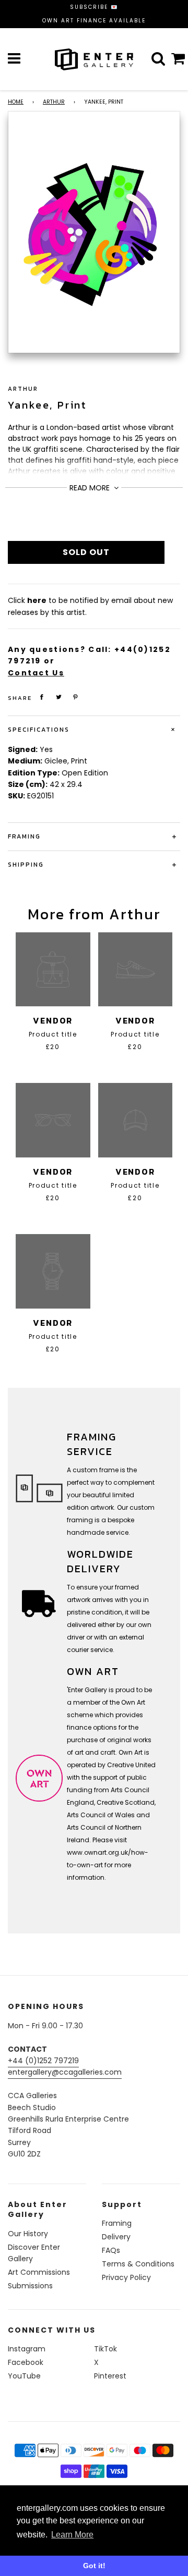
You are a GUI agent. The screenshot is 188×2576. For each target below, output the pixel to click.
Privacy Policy (126, 2277)
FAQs (111, 2250)
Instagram (27, 2349)
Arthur (54, 102)
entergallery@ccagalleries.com (65, 2072)
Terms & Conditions (138, 2264)
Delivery (116, 2237)
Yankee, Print (48, 405)
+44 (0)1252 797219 (43, 2061)
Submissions (30, 2286)
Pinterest (110, 2376)
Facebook (26, 2362)
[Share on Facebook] (42, 697)
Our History (28, 2234)
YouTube (24, 2376)
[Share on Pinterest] (76, 697)
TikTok (105, 2349)
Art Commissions (39, 2272)
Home (16, 102)
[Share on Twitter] (59, 697)
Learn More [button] (72, 2535)
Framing (117, 2223)
